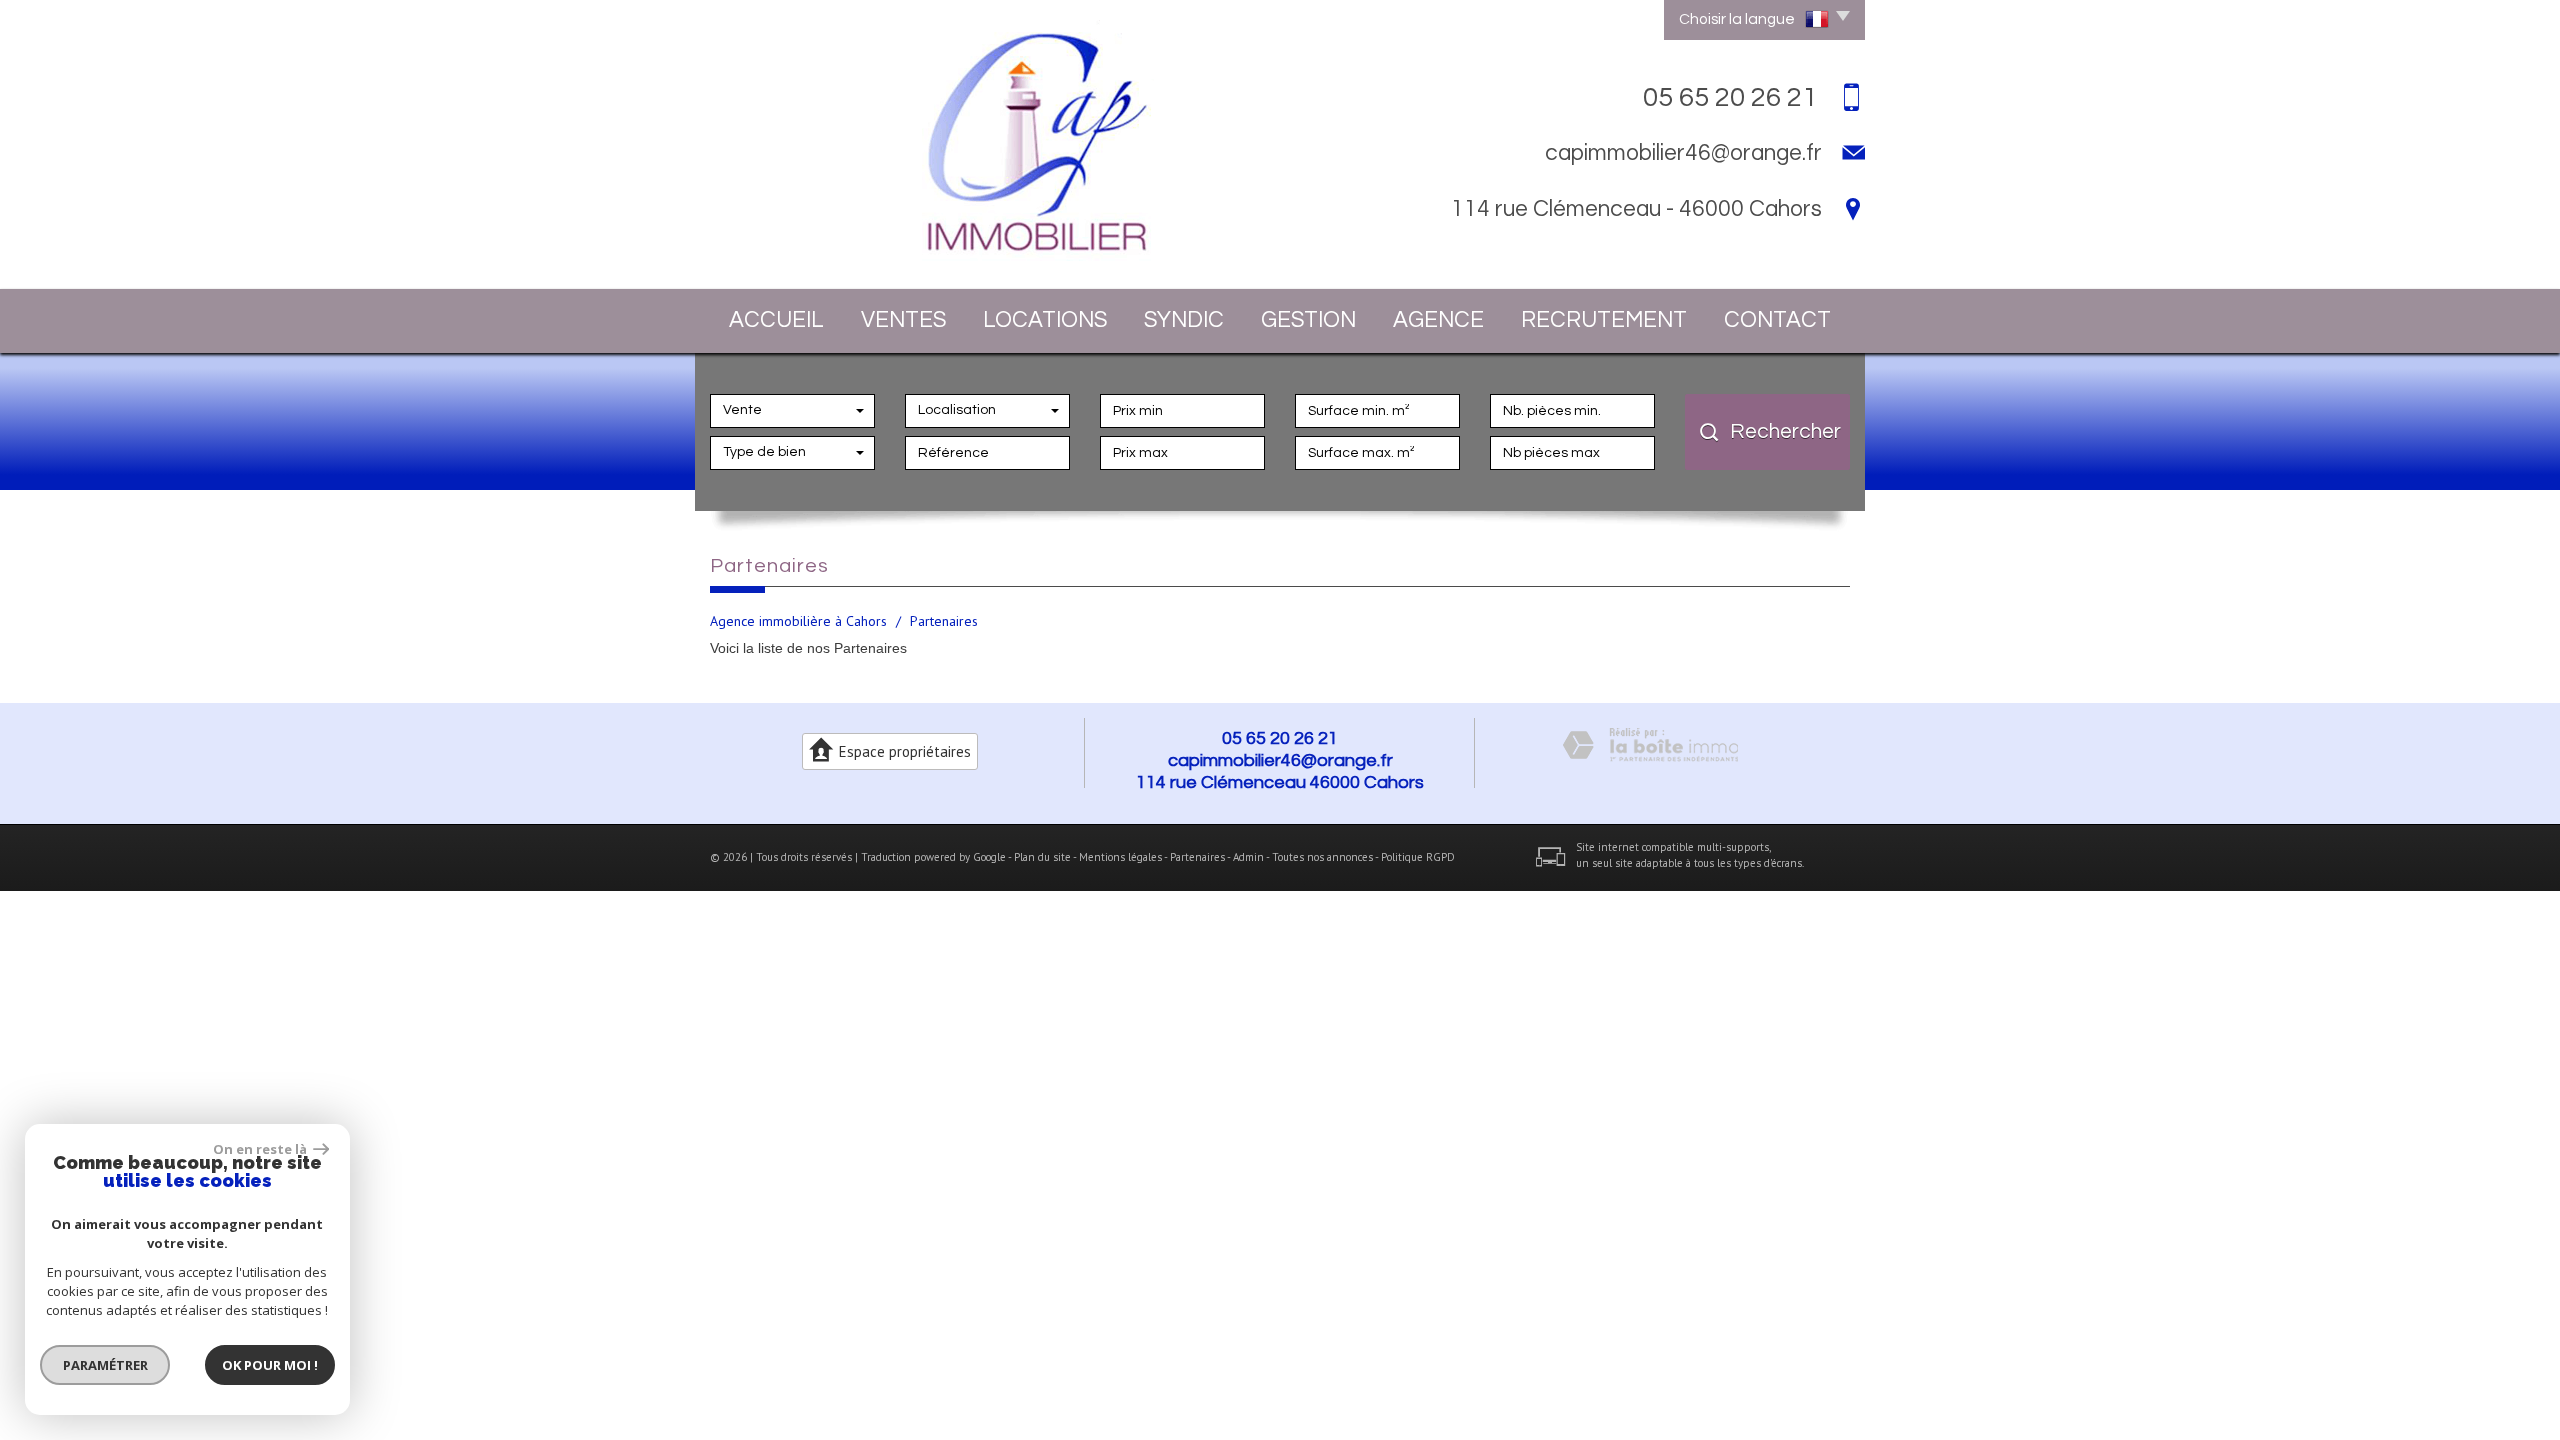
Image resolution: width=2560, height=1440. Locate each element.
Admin (1248, 857)
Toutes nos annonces (1322, 857)
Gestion (1308, 320)
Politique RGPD (1418, 857)
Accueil (776, 320)
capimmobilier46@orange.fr (1683, 153)
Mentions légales (1120, 857)
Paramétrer (105, 1365)
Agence (1438, 320)
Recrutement (1604, 320)
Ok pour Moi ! (270, 1365)
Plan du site (1042, 857)
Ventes (903, 320)
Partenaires (1197, 857)
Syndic (1184, 320)
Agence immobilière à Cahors (798, 621)
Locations (1045, 320)
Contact (1777, 320)
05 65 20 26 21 (1280, 738)
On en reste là (261, 1149)
